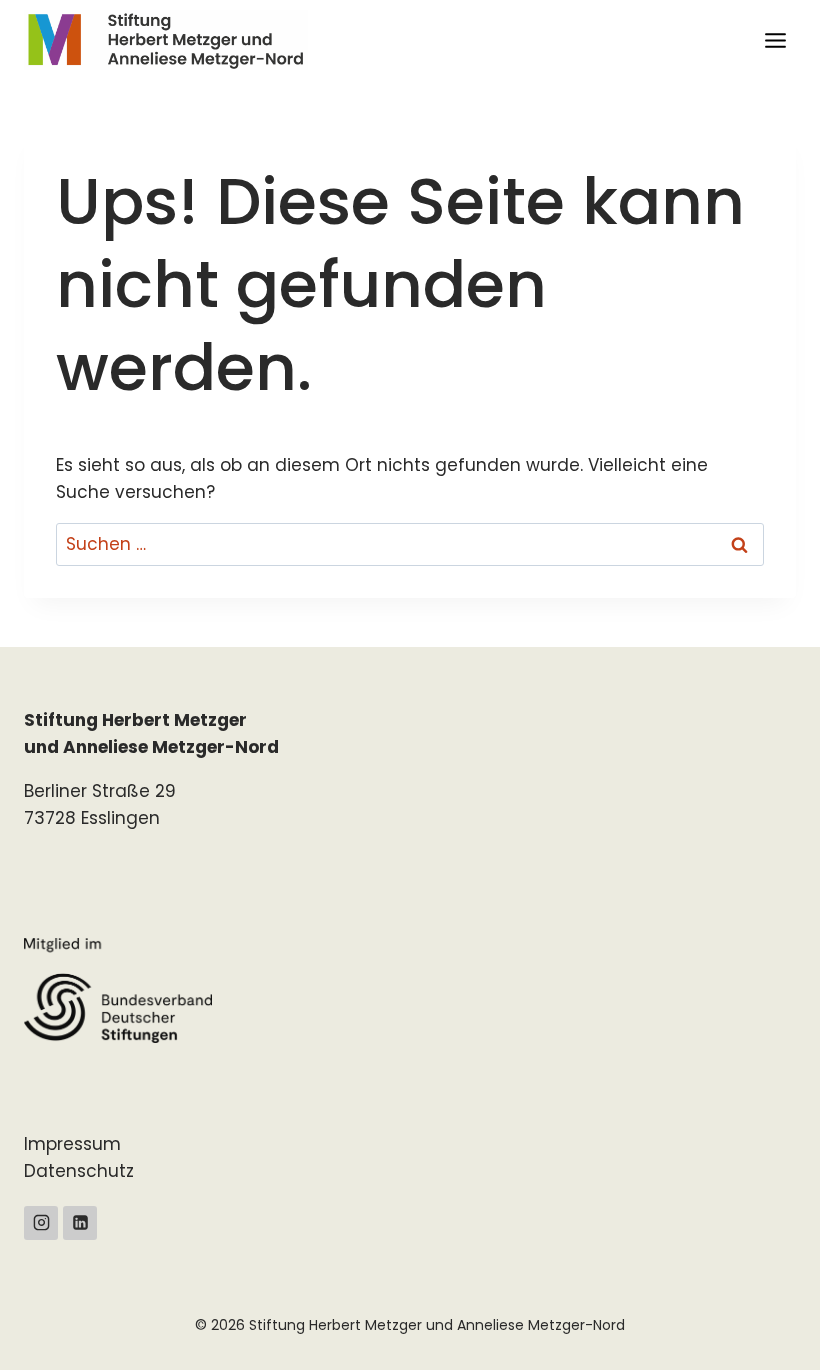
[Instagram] (41, 1223)
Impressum (72, 1144)
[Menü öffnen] (775, 40)
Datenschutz (79, 1171)
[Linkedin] (80, 1223)
